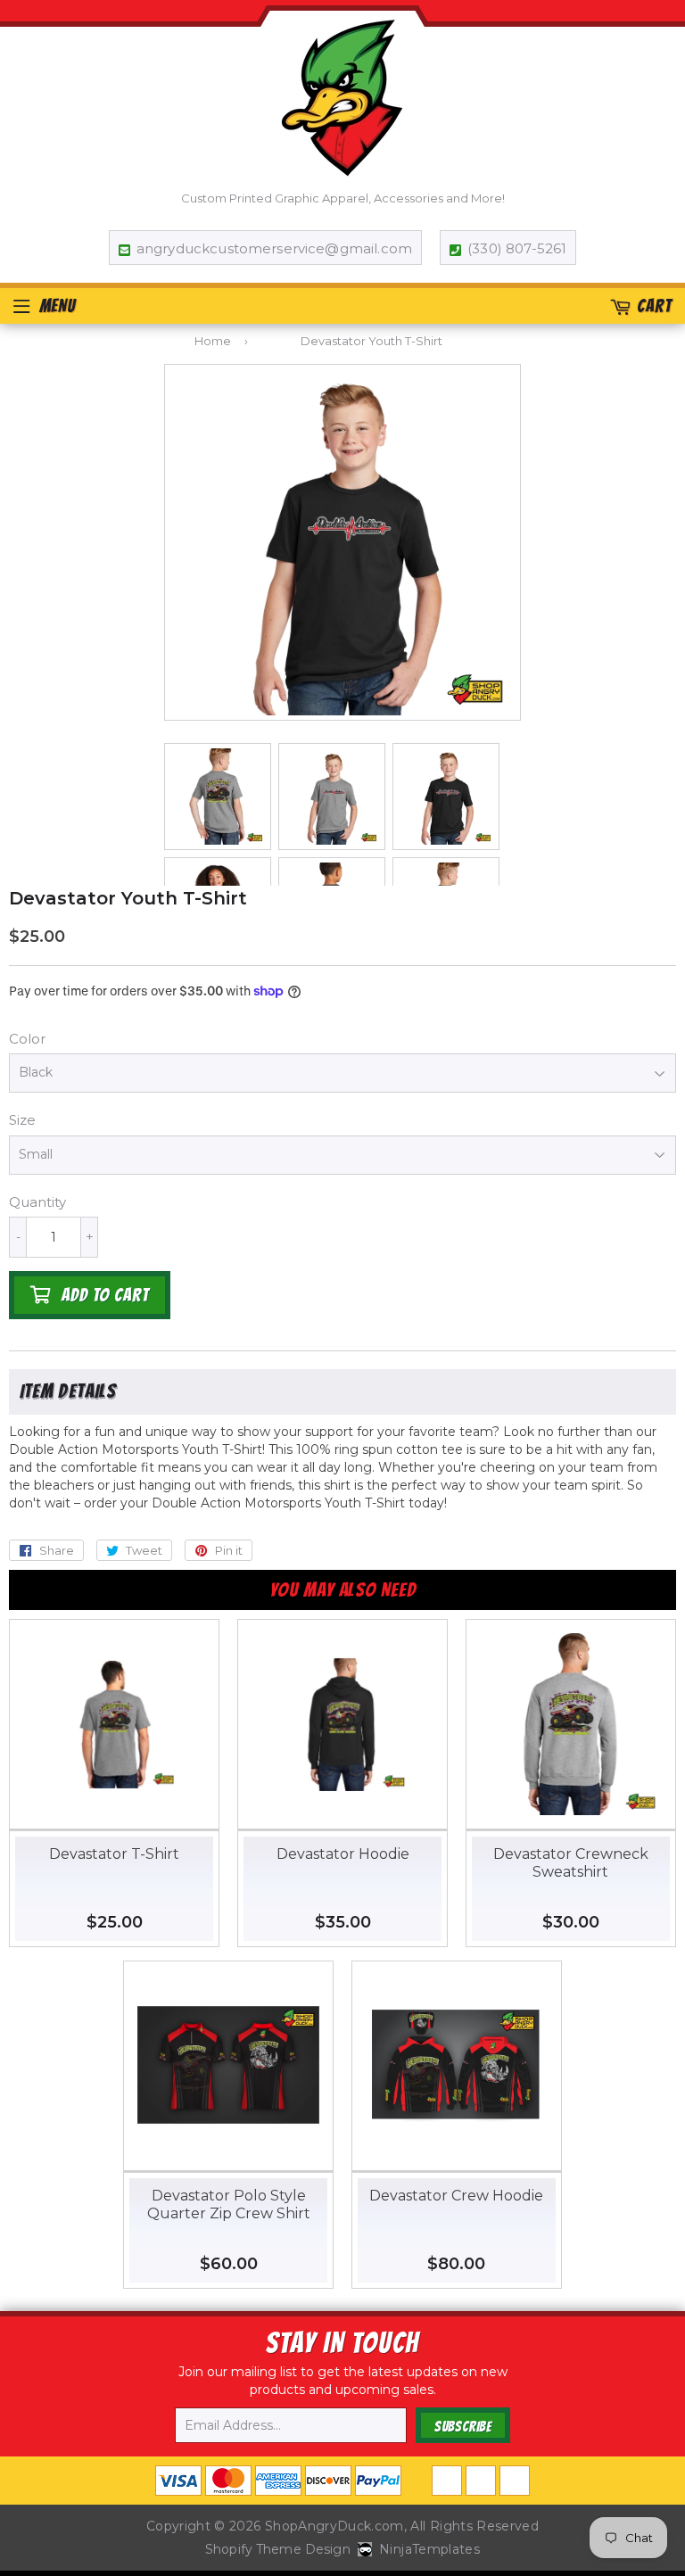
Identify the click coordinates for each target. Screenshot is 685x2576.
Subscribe (463, 2427)
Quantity (37, 1202)
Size (22, 1120)
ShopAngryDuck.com (334, 2526)
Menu (58, 306)
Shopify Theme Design (278, 2549)
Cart (654, 306)
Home (213, 341)
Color (27, 1039)
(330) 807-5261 (517, 248)
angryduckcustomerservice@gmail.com (274, 248)
